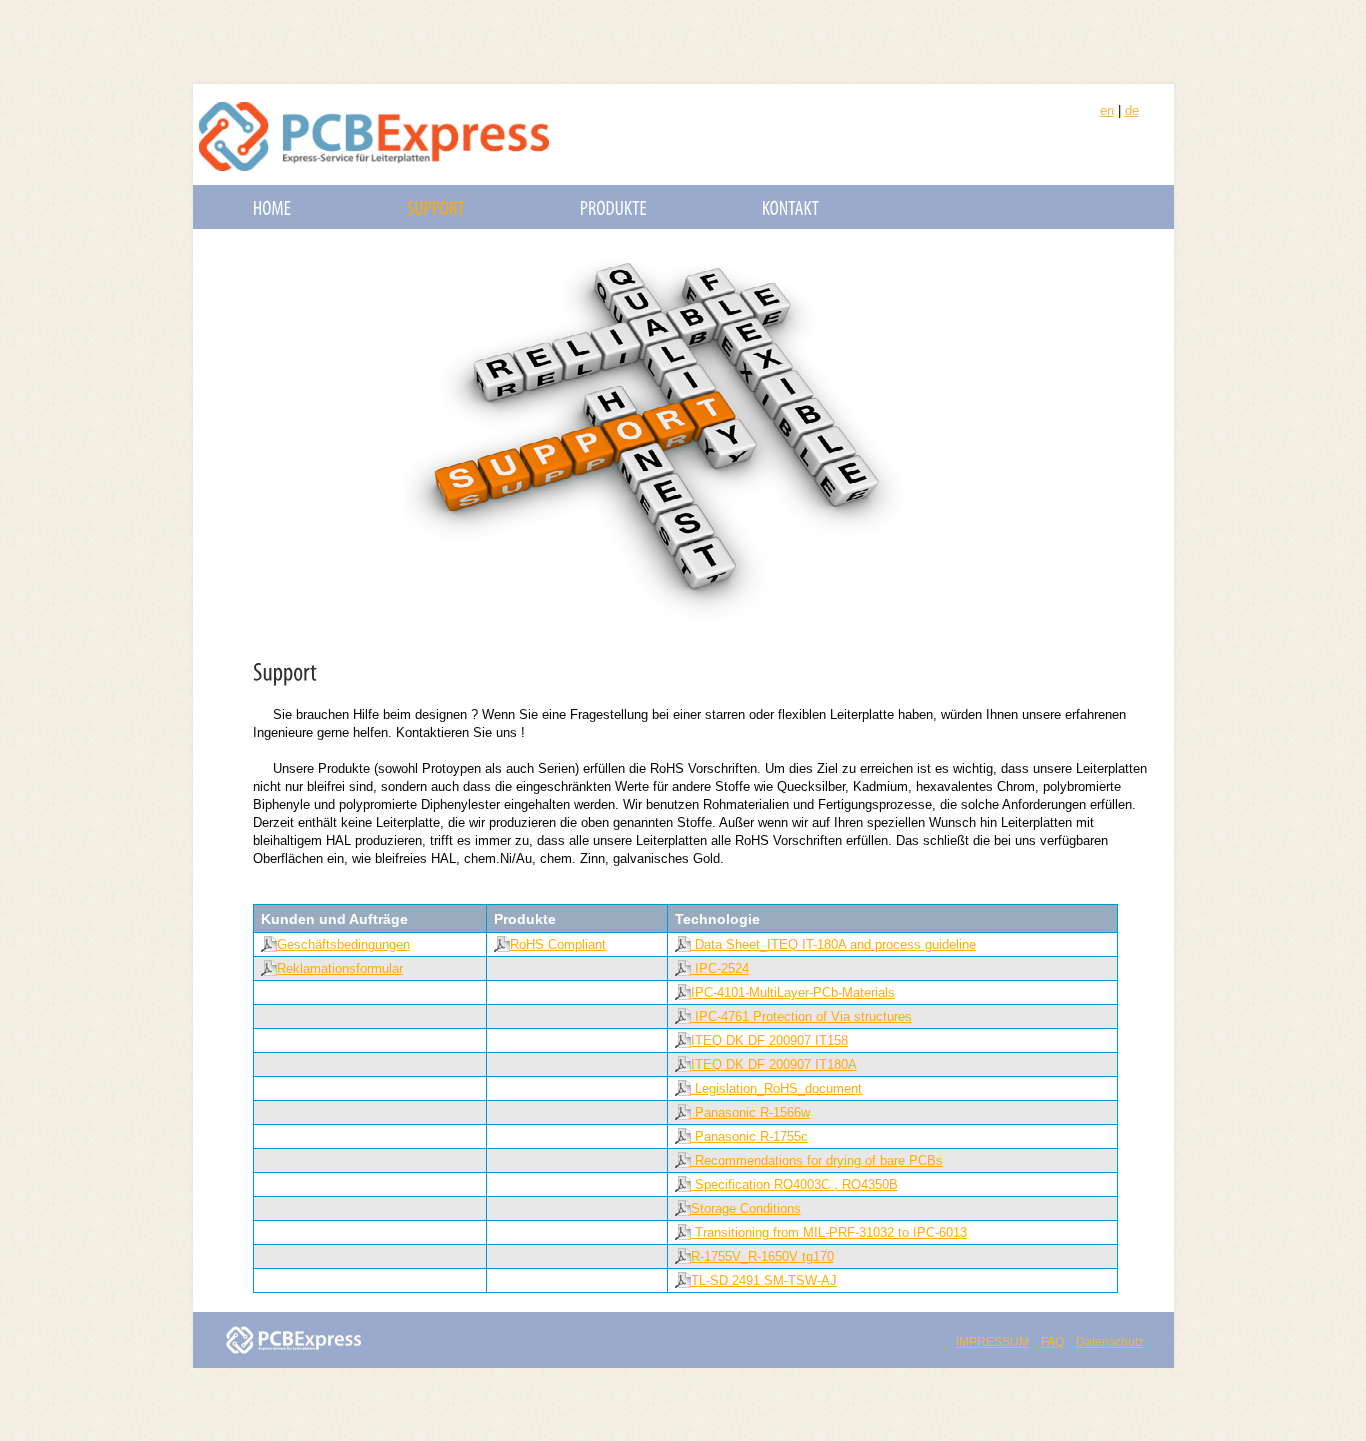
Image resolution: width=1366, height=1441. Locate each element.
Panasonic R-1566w (750, 1112)
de (1132, 110)
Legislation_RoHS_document (776, 1088)
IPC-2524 (720, 968)
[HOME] (272, 207)
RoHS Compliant (558, 944)
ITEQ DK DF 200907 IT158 (769, 1040)
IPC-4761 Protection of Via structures (801, 1016)
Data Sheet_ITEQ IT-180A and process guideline (833, 944)
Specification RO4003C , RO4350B (794, 1184)
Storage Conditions (746, 1208)
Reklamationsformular (340, 968)
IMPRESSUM (992, 1342)
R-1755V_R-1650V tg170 (762, 1256)
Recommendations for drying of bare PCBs (817, 1160)
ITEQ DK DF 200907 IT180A (774, 1064)
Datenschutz (1110, 1342)
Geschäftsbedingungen (343, 944)
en (1107, 110)
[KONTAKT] (791, 207)
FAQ (1052, 1342)
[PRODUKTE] (613, 207)
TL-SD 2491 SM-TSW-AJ (764, 1280)
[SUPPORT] (436, 207)
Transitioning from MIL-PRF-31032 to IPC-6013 (829, 1232)
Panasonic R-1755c (749, 1136)
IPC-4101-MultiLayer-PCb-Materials (793, 992)
